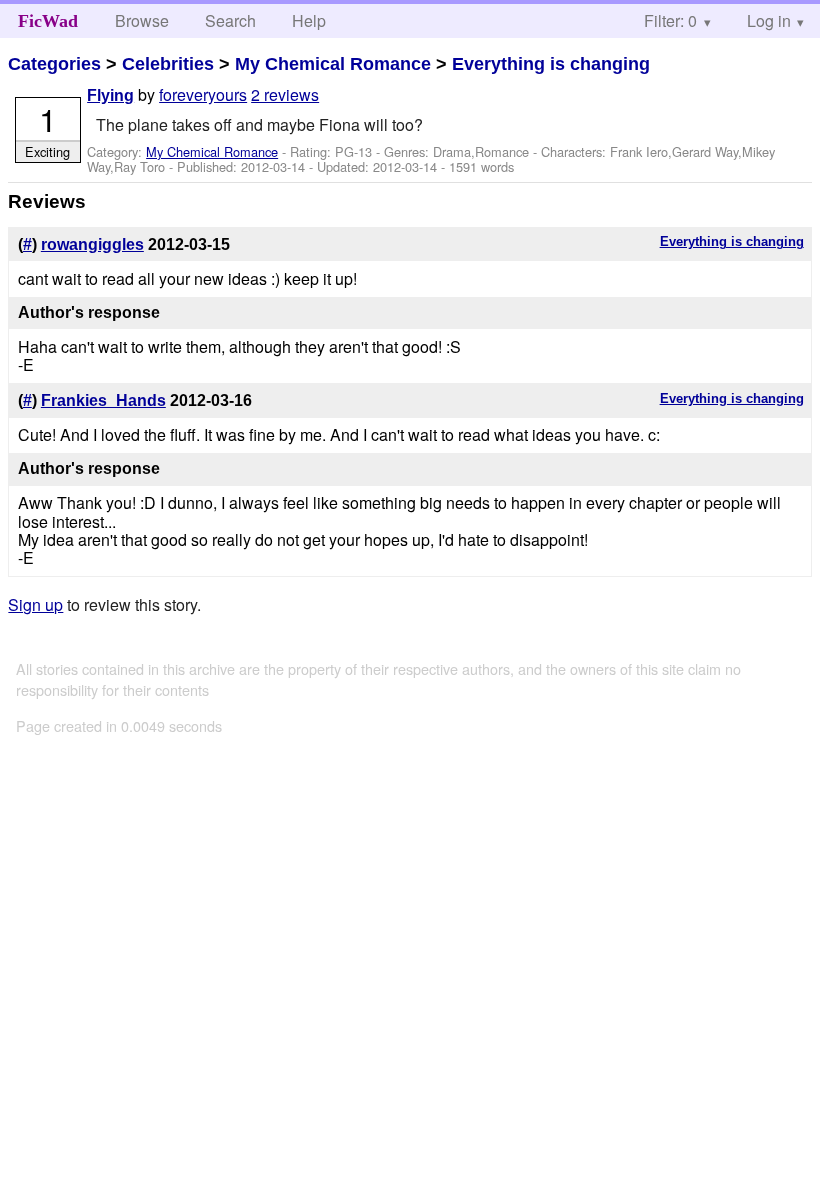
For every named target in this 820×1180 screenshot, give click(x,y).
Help (309, 20)
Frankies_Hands (103, 400)
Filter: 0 (670, 20)
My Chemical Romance (333, 64)
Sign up (35, 604)
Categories (54, 64)
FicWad (48, 21)
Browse (142, 20)
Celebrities (168, 64)
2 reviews (285, 94)
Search (230, 20)
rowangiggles (92, 244)
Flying (110, 95)
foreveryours (203, 94)
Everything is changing (551, 64)
